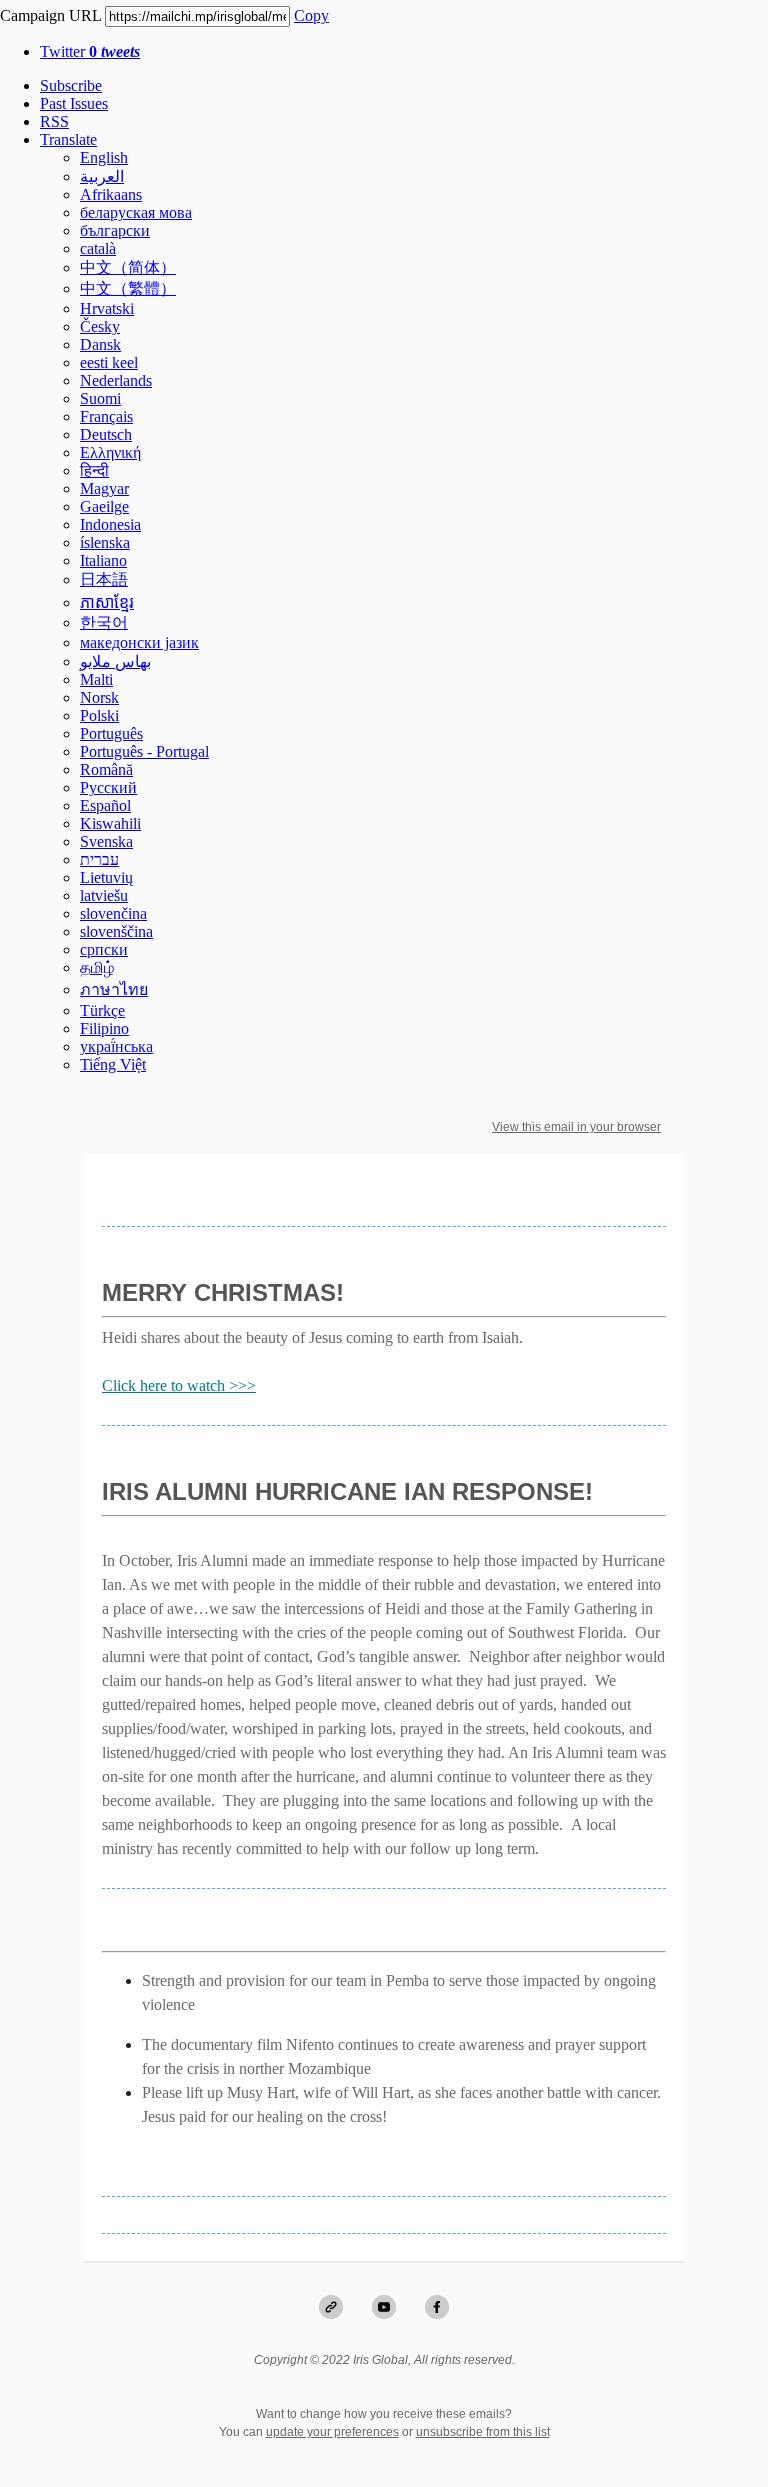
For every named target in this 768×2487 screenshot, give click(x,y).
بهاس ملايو (115, 661)
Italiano (103, 560)
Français (106, 416)
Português (111, 733)
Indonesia (110, 524)
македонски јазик (139, 642)
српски (104, 949)
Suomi (100, 398)
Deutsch (106, 434)
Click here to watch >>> (179, 1385)
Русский (108, 787)
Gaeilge (104, 506)
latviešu (104, 895)
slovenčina (113, 913)
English (104, 157)
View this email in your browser (576, 1127)
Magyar (104, 488)
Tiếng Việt (113, 1064)
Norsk (99, 697)
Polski (99, 715)
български (115, 230)
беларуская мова (136, 212)
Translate (68, 139)
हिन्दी (94, 470)
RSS (54, 121)
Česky (100, 326)
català (98, 248)
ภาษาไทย (114, 989)
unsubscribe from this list (483, 2432)
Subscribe (71, 85)
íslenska (105, 542)
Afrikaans (111, 194)
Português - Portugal (144, 751)
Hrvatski (107, 308)
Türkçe (102, 1010)
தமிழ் (97, 967)
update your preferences (332, 2432)
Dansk (100, 344)
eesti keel (109, 362)
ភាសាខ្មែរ (107, 602)
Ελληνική (110, 452)
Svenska (106, 841)
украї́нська (116, 1046)
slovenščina (116, 931)
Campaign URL (50, 15)
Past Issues (74, 103)
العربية (102, 176)
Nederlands (116, 380)
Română (106, 769)
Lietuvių (106, 877)
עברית (99, 859)
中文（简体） (128, 267)
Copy (311, 15)
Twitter (90, 51)
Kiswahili (110, 823)
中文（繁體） (128, 288)
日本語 (104, 579)
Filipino (104, 1028)
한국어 (104, 622)
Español (105, 805)
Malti (96, 679)
